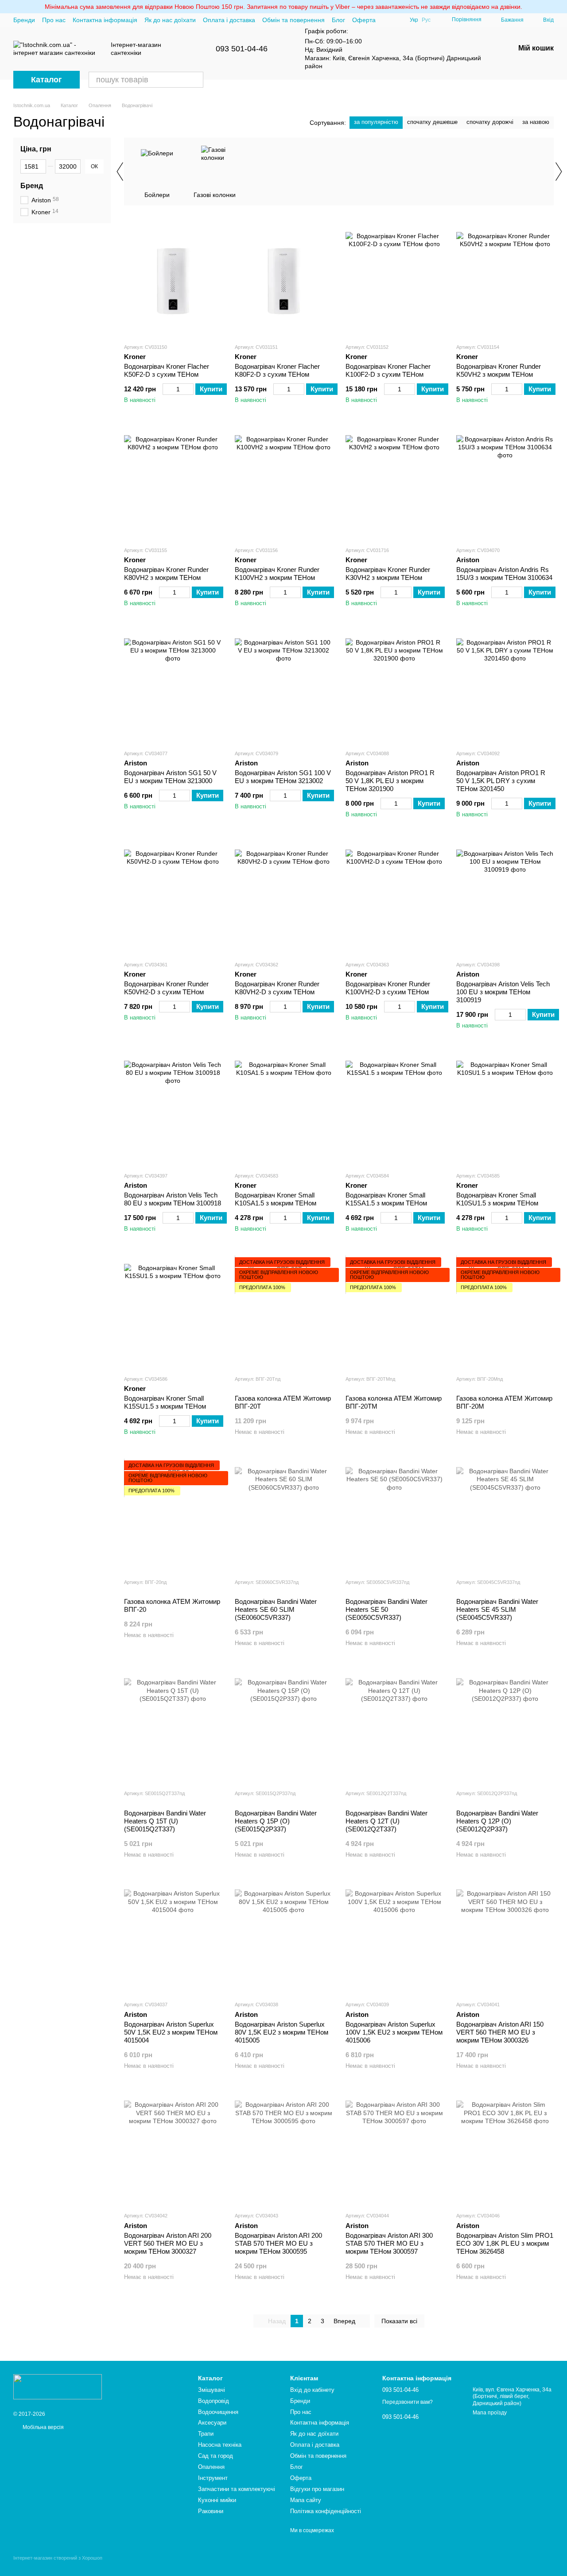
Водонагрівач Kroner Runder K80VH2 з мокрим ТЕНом (166, 574)
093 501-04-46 (242, 49)
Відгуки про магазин (317, 2489)
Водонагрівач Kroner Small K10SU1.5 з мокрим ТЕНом (497, 1199)
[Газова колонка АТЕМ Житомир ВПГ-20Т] (283, 1313)
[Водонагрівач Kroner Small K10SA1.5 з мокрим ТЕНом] (283, 1109)
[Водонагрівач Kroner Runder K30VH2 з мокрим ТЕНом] (394, 484)
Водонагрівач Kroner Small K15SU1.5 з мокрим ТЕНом (165, 1402)
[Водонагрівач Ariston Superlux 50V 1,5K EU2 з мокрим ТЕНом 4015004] (173, 1938)
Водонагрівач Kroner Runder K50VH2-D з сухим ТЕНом (166, 988)
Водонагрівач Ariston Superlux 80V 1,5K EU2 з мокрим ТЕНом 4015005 (282, 2032)
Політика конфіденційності (326, 2511)
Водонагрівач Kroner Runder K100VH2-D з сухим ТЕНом (388, 988)
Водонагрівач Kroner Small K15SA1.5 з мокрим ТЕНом (386, 1199)
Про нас (54, 20)
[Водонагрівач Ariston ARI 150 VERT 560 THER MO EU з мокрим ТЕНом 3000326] (505, 1938)
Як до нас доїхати (170, 20)
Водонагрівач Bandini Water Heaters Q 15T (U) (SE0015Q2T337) (165, 1821)
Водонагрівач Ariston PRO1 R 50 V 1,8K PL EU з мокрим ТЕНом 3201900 (390, 781)
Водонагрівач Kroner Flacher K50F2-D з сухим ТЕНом (167, 370)
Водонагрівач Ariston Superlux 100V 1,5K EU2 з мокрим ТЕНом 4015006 (394, 2032)
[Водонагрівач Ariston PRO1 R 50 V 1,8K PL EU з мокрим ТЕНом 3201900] (394, 687)
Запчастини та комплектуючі (237, 2489)
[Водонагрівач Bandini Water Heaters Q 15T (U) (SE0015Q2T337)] (173, 1727)
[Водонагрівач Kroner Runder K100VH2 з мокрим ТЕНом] (283, 484)
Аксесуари (212, 2423)
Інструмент (213, 2478)
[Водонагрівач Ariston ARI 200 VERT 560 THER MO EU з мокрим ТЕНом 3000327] (173, 2149)
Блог (338, 20)
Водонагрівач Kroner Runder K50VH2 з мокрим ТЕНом (499, 370)
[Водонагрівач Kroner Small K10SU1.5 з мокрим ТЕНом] (505, 1109)
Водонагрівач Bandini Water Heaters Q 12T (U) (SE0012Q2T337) (386, 1821)
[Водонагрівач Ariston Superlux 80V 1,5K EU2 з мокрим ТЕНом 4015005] (283, 1938)
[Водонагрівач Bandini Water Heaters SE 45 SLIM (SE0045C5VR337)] (505, 1516)
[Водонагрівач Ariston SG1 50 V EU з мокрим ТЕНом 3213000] (173, 687)
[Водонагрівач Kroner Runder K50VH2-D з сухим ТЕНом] (173, 898)
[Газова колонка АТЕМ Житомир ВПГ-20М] (505, 1313)
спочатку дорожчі (490, 122)
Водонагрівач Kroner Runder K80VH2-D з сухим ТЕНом (277, 988)
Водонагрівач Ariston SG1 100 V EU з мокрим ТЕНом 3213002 (283, 777)
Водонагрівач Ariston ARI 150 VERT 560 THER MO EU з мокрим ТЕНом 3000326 (500, 2032)
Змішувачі (212, 2390)
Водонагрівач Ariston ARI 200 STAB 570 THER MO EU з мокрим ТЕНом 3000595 (278, 2243)
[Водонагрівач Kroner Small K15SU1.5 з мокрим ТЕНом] (173, 1313)
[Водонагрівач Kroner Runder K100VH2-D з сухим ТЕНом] (394, 898)
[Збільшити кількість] (189, 389)
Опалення (211, 2467)
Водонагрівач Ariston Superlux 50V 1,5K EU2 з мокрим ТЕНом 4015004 (171, 2032)
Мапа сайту (306, 2500)
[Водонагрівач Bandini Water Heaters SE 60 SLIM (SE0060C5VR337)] (283, 1516)
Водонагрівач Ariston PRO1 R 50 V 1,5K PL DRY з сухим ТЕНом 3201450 (501, 781)
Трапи (206, 2434)
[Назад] (120, 171)
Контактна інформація (105, 20)
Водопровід (214, 2401)
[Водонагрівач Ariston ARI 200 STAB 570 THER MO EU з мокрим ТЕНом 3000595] (283, 2149)
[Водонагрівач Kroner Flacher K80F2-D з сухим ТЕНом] (283, 281)
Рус (426, 20)
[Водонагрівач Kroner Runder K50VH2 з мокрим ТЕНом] (505, 281)
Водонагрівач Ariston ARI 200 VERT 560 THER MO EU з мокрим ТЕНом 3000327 (168, 2243)
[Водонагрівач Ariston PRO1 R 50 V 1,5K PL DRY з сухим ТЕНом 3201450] (505, 687)
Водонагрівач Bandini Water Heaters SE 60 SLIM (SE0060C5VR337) (276, 1609)
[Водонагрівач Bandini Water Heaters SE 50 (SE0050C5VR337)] (394, 1516)
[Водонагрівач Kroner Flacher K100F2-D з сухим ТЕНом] (394, 281)
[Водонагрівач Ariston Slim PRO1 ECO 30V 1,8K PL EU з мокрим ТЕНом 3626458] (505, 2149)
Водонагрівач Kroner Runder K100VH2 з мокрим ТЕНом (277, 574)
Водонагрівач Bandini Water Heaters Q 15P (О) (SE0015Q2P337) (276, 1821)
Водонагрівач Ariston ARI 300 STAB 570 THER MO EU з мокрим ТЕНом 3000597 (389, 2243)
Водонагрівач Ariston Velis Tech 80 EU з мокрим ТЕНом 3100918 (173, 1199)
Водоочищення (218, 2412)
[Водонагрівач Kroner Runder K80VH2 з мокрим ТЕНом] (173, 484)
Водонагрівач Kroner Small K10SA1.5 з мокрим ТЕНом (276, 1199)
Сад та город (216, 2456)
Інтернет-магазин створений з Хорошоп (58, 2558)
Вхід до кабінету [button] (312, 2390)
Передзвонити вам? (408, 2402)
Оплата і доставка (229, 20)
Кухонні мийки (217, 2500)
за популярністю (376, 122)
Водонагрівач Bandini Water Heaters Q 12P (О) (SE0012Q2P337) (497, 1821)
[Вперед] (558, 171)
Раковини (211, 2511)
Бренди (24, 20)
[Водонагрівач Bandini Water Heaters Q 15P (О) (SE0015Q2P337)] (283, 1727)
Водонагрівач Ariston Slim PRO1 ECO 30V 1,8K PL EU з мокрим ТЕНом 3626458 (505, 2243)
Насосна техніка (220, 2445)
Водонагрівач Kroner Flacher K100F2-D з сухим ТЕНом (388, 370)
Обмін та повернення (293, 20)
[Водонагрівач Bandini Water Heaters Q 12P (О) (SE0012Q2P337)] (505, 1727)
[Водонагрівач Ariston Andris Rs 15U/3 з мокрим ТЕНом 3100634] (505, 484)
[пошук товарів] (195, 80)
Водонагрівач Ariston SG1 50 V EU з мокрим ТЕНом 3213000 (170, 777)
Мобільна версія (43, 2427)
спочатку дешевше (432, 122)
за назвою (536, 122)
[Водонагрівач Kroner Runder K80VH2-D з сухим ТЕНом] (283, 898)
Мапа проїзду (490, 2413)
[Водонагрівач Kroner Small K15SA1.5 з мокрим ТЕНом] (394, 1109)
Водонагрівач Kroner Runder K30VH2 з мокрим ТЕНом (388, 574)
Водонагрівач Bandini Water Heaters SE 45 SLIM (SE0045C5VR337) (497, 1609)
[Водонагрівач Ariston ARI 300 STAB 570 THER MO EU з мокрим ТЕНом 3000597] (394, 2149)
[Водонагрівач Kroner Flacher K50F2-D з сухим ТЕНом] (173, 281)
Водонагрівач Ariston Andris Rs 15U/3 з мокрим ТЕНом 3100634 (504, 574)
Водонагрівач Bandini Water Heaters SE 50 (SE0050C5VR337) (386, 1609)
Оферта (364, 20)
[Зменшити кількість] (167, 389)
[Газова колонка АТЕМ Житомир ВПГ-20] (173, 1516)
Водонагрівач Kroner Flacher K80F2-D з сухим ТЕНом (277, 370)
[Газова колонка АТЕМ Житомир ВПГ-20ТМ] (394, 1313)
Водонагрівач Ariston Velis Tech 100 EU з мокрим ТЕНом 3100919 (503, 992)
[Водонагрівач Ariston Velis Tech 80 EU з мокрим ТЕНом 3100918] (173, 1109)
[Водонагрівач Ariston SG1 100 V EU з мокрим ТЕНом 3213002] (283, 687)
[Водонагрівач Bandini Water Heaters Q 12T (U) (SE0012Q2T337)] (394, 1727)
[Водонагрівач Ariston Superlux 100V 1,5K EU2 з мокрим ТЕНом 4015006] (394, 1938)
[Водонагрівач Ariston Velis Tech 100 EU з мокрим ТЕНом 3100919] (505, 898)
